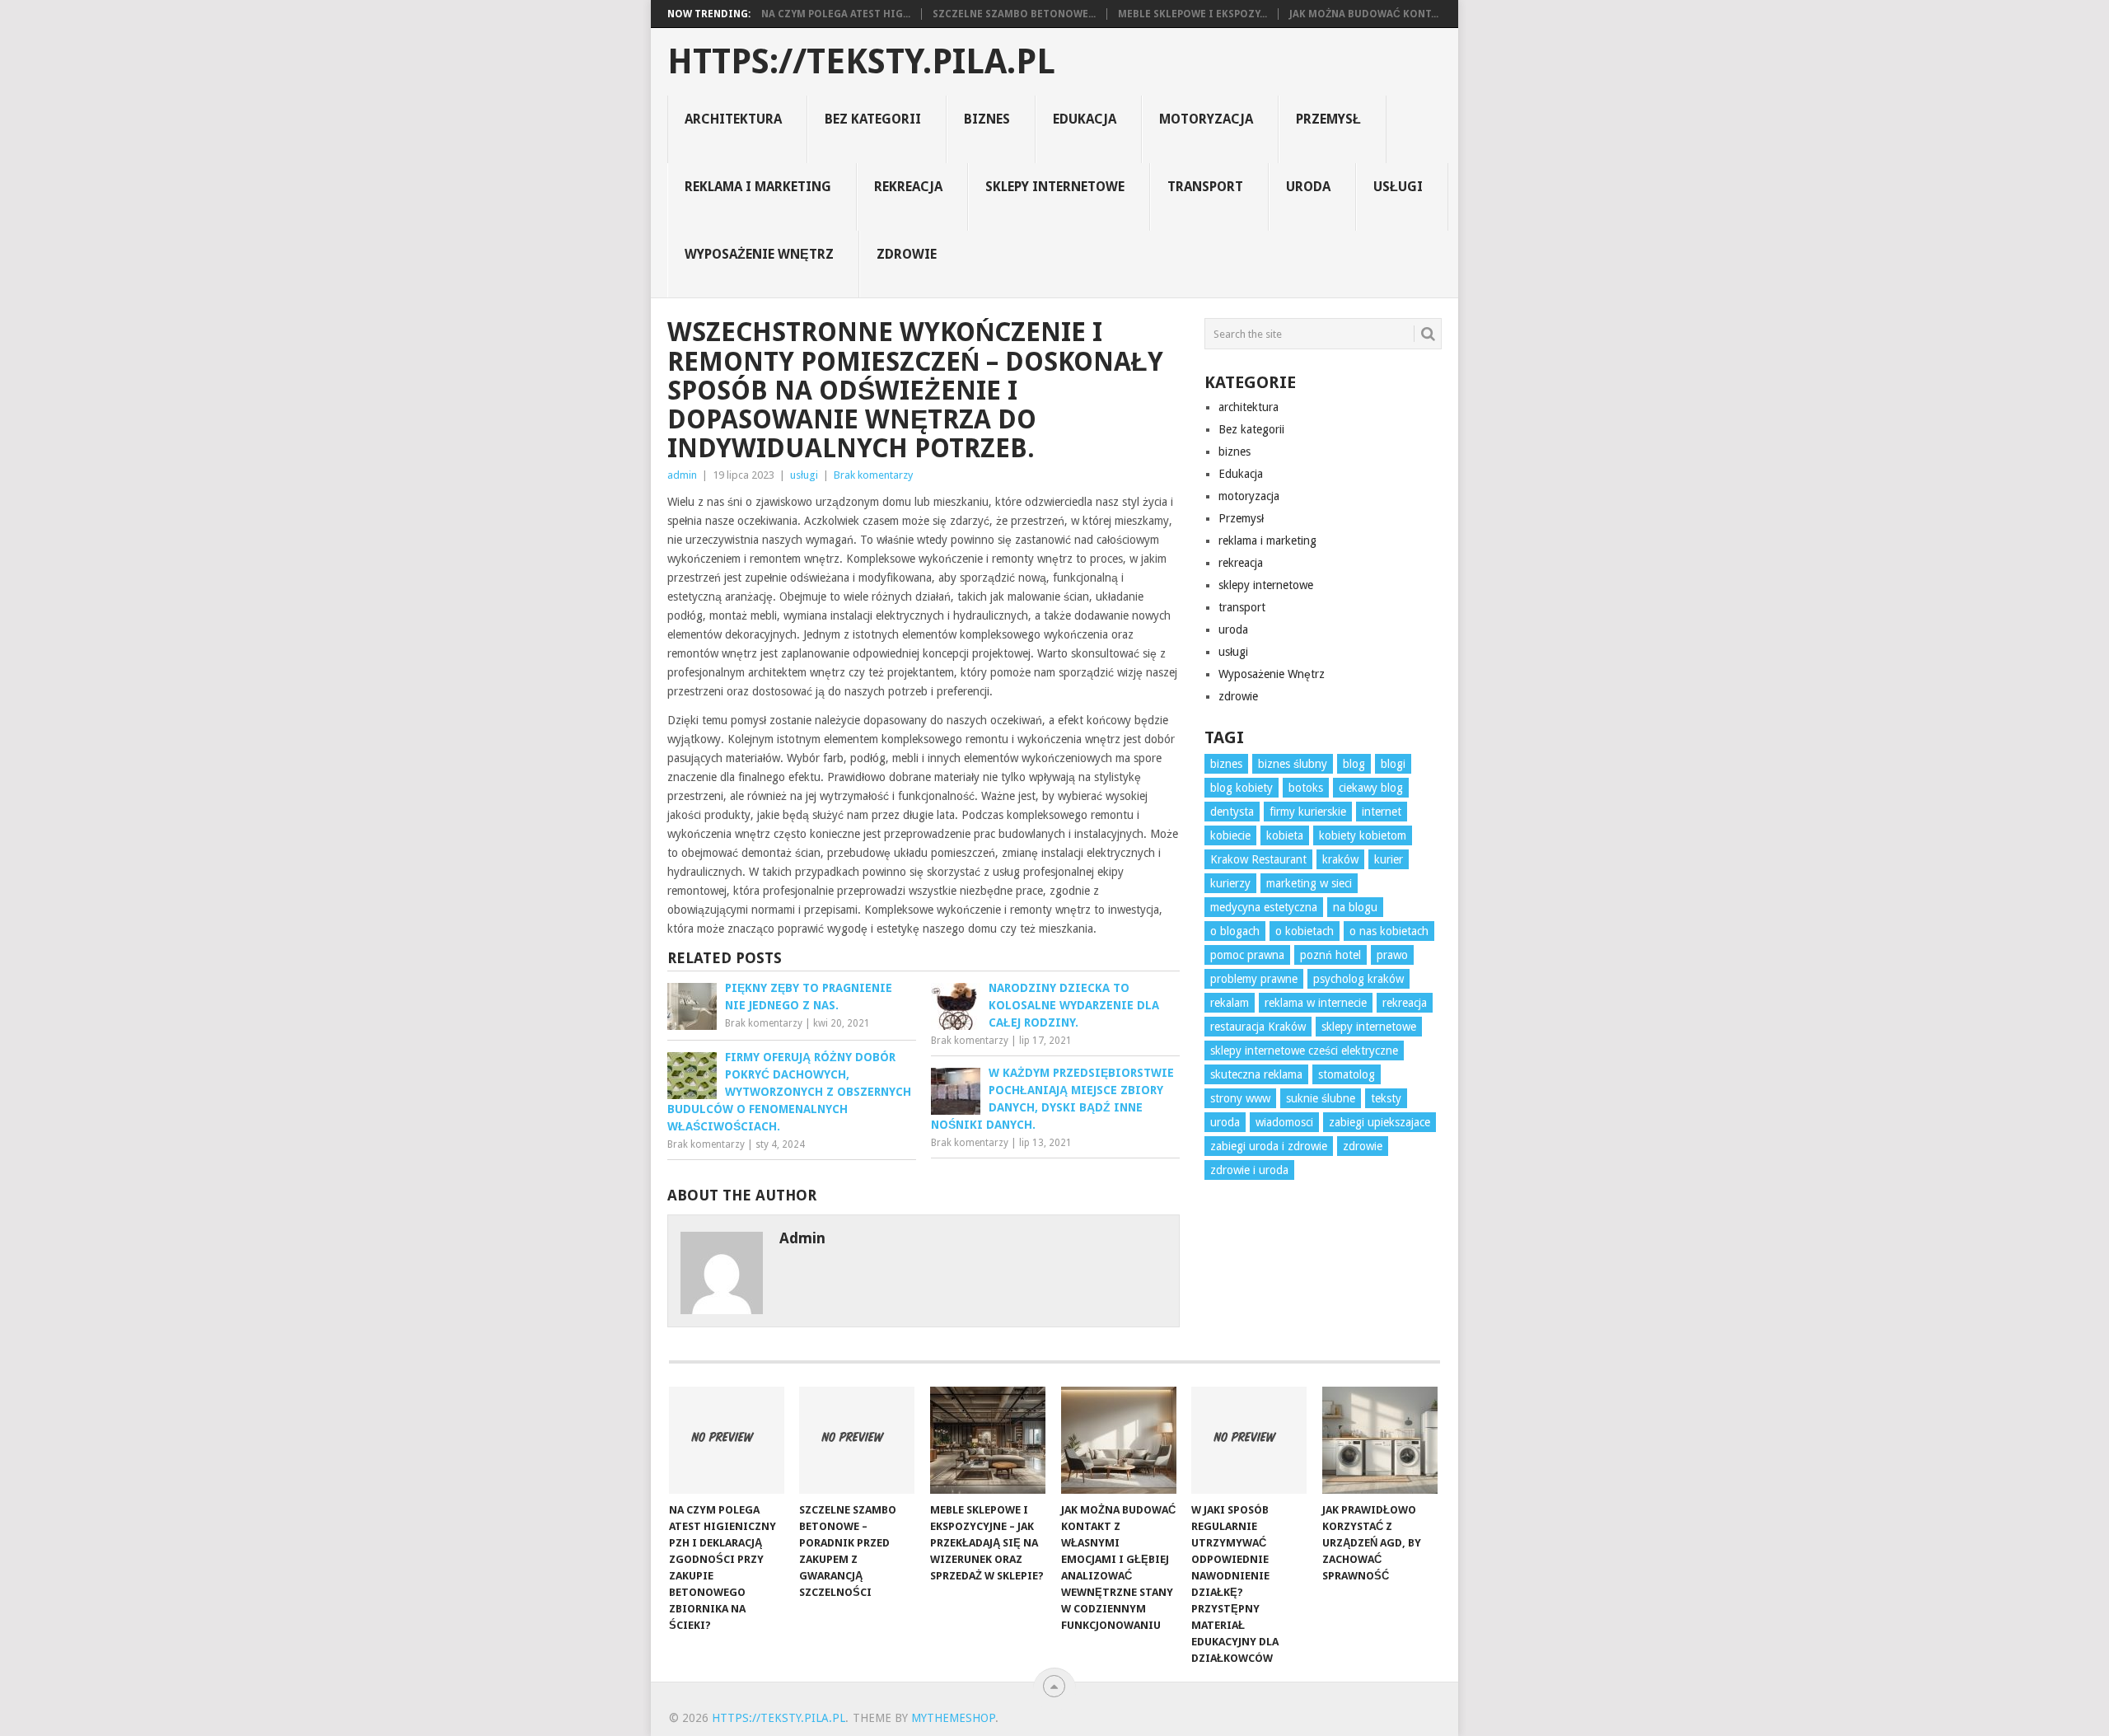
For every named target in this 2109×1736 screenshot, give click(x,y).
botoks (1306, 788)
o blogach (1235, 931)
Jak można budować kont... (1364, 14)
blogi (1393, 764)
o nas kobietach (1389, 931)
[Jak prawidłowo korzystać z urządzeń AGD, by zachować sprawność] (1380, 1440)
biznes (987, 119)
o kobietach (1305, 931)
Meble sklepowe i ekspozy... (1192, 14)
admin (682, 475)
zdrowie (907, 254)
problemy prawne (1254, 979)
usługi (1398, 187)
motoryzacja (1206, 119)
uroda (1308, 187)
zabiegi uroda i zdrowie (1269, 1146)
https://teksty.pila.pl (861, 62)
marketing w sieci (1309, 883)
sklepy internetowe (1055, 187)
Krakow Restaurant (1258, 859)
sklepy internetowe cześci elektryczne (1304, 1050)
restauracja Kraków (1258, 1027)
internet (1382, 812)
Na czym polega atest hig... (836, 14)
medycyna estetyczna (1264, 907)
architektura (733, 119)
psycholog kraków (1358, 979)
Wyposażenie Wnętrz (759, 254)
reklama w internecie (1316, 1003)
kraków (1340, 859)
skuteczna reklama (1256, 1074)
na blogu (1355, 907)
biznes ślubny (1293, 764)
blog (1354, 764)
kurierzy (1230, 883)
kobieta (1285, 835)
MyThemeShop (953, 1718)
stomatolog (1347, 1074)
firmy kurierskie (1308, 812)
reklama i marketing (758, 187)
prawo (1392, 955)
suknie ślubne (1321, 1098)
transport (1205, 187)
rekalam (1230, 1003)
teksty (1386, 1098)
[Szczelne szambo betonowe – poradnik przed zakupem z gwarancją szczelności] (857, 1440)
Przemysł (1328, 119)
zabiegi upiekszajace (1380, 1122)
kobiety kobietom (1363, 835)
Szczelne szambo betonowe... (1014, 14)
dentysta (1232, 812)
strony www (1240, 1098)
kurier (1389, 859)
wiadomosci (1284, 1122)
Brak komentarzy (873, 475)
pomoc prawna (1247, 955)
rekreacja (908, 187)
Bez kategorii (873, 119)
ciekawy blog (1371, 788)
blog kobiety (1242, 788)
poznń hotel (1330, 955)
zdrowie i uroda (1249, 1170)
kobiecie (1230, 835)
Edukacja (1085, 119)
